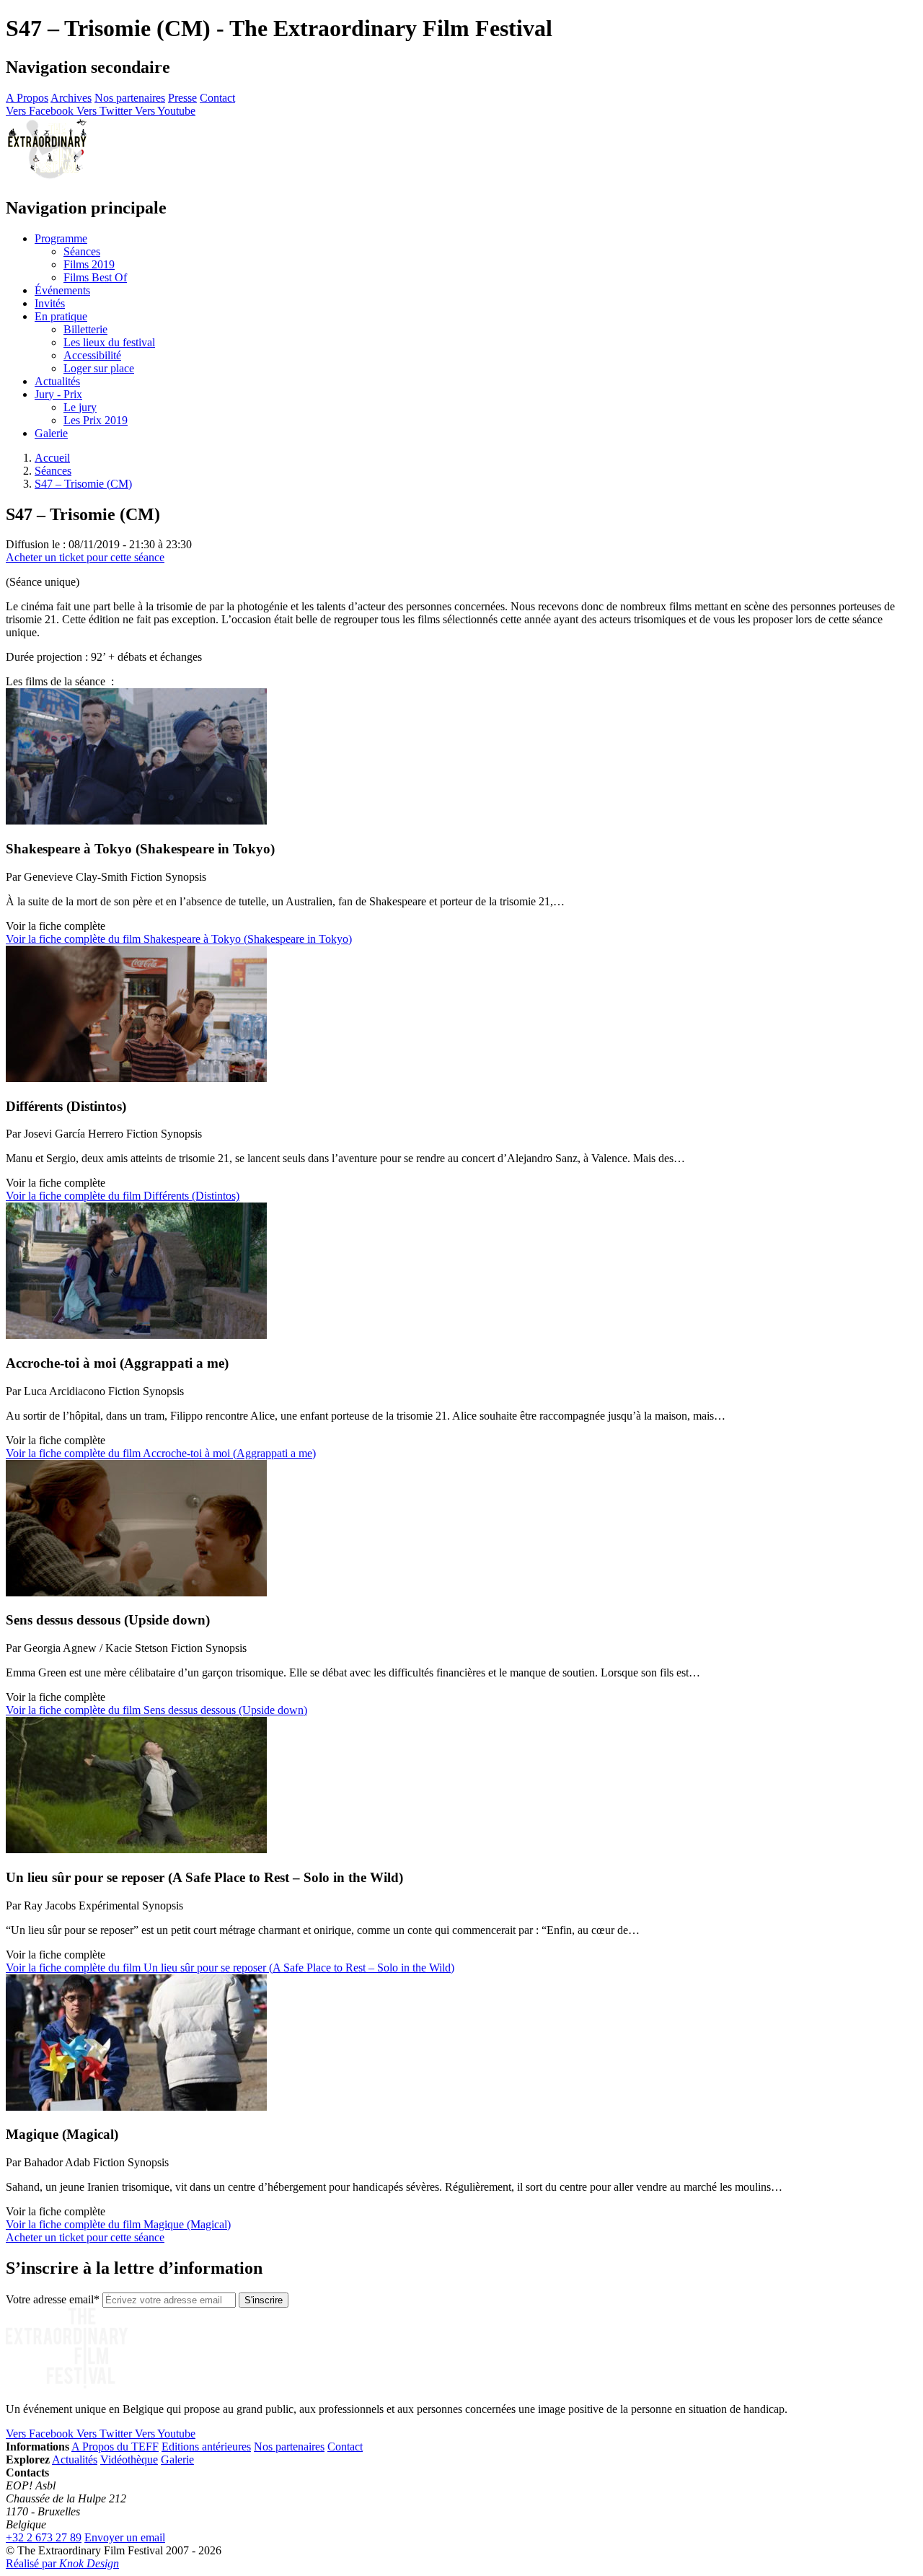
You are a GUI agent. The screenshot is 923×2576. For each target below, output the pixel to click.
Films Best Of (95, 277)
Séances (82, 251)
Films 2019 (89, 264)
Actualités (57, 381)
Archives (71, 98)
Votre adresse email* (53, 2299)
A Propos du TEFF (115, 2447)
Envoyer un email (125, 2537)
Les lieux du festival (109, 342)
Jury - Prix (58, 394)
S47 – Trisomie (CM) (83, 484)
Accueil (52, 458)
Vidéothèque (129, 2459)
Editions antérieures (206, 2447)
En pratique (61, 316)
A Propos (27, 98)
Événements (62, 290)
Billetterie (85, 329)
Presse (182, 98)
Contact (217, 98)
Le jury (80, 407)
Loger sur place (99, 368)
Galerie (51, 433)
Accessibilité (92, 355)
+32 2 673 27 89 (44, 2537)
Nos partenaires (130, 98)
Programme (61, 238)
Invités (50, 303)
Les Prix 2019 (96, 420)
